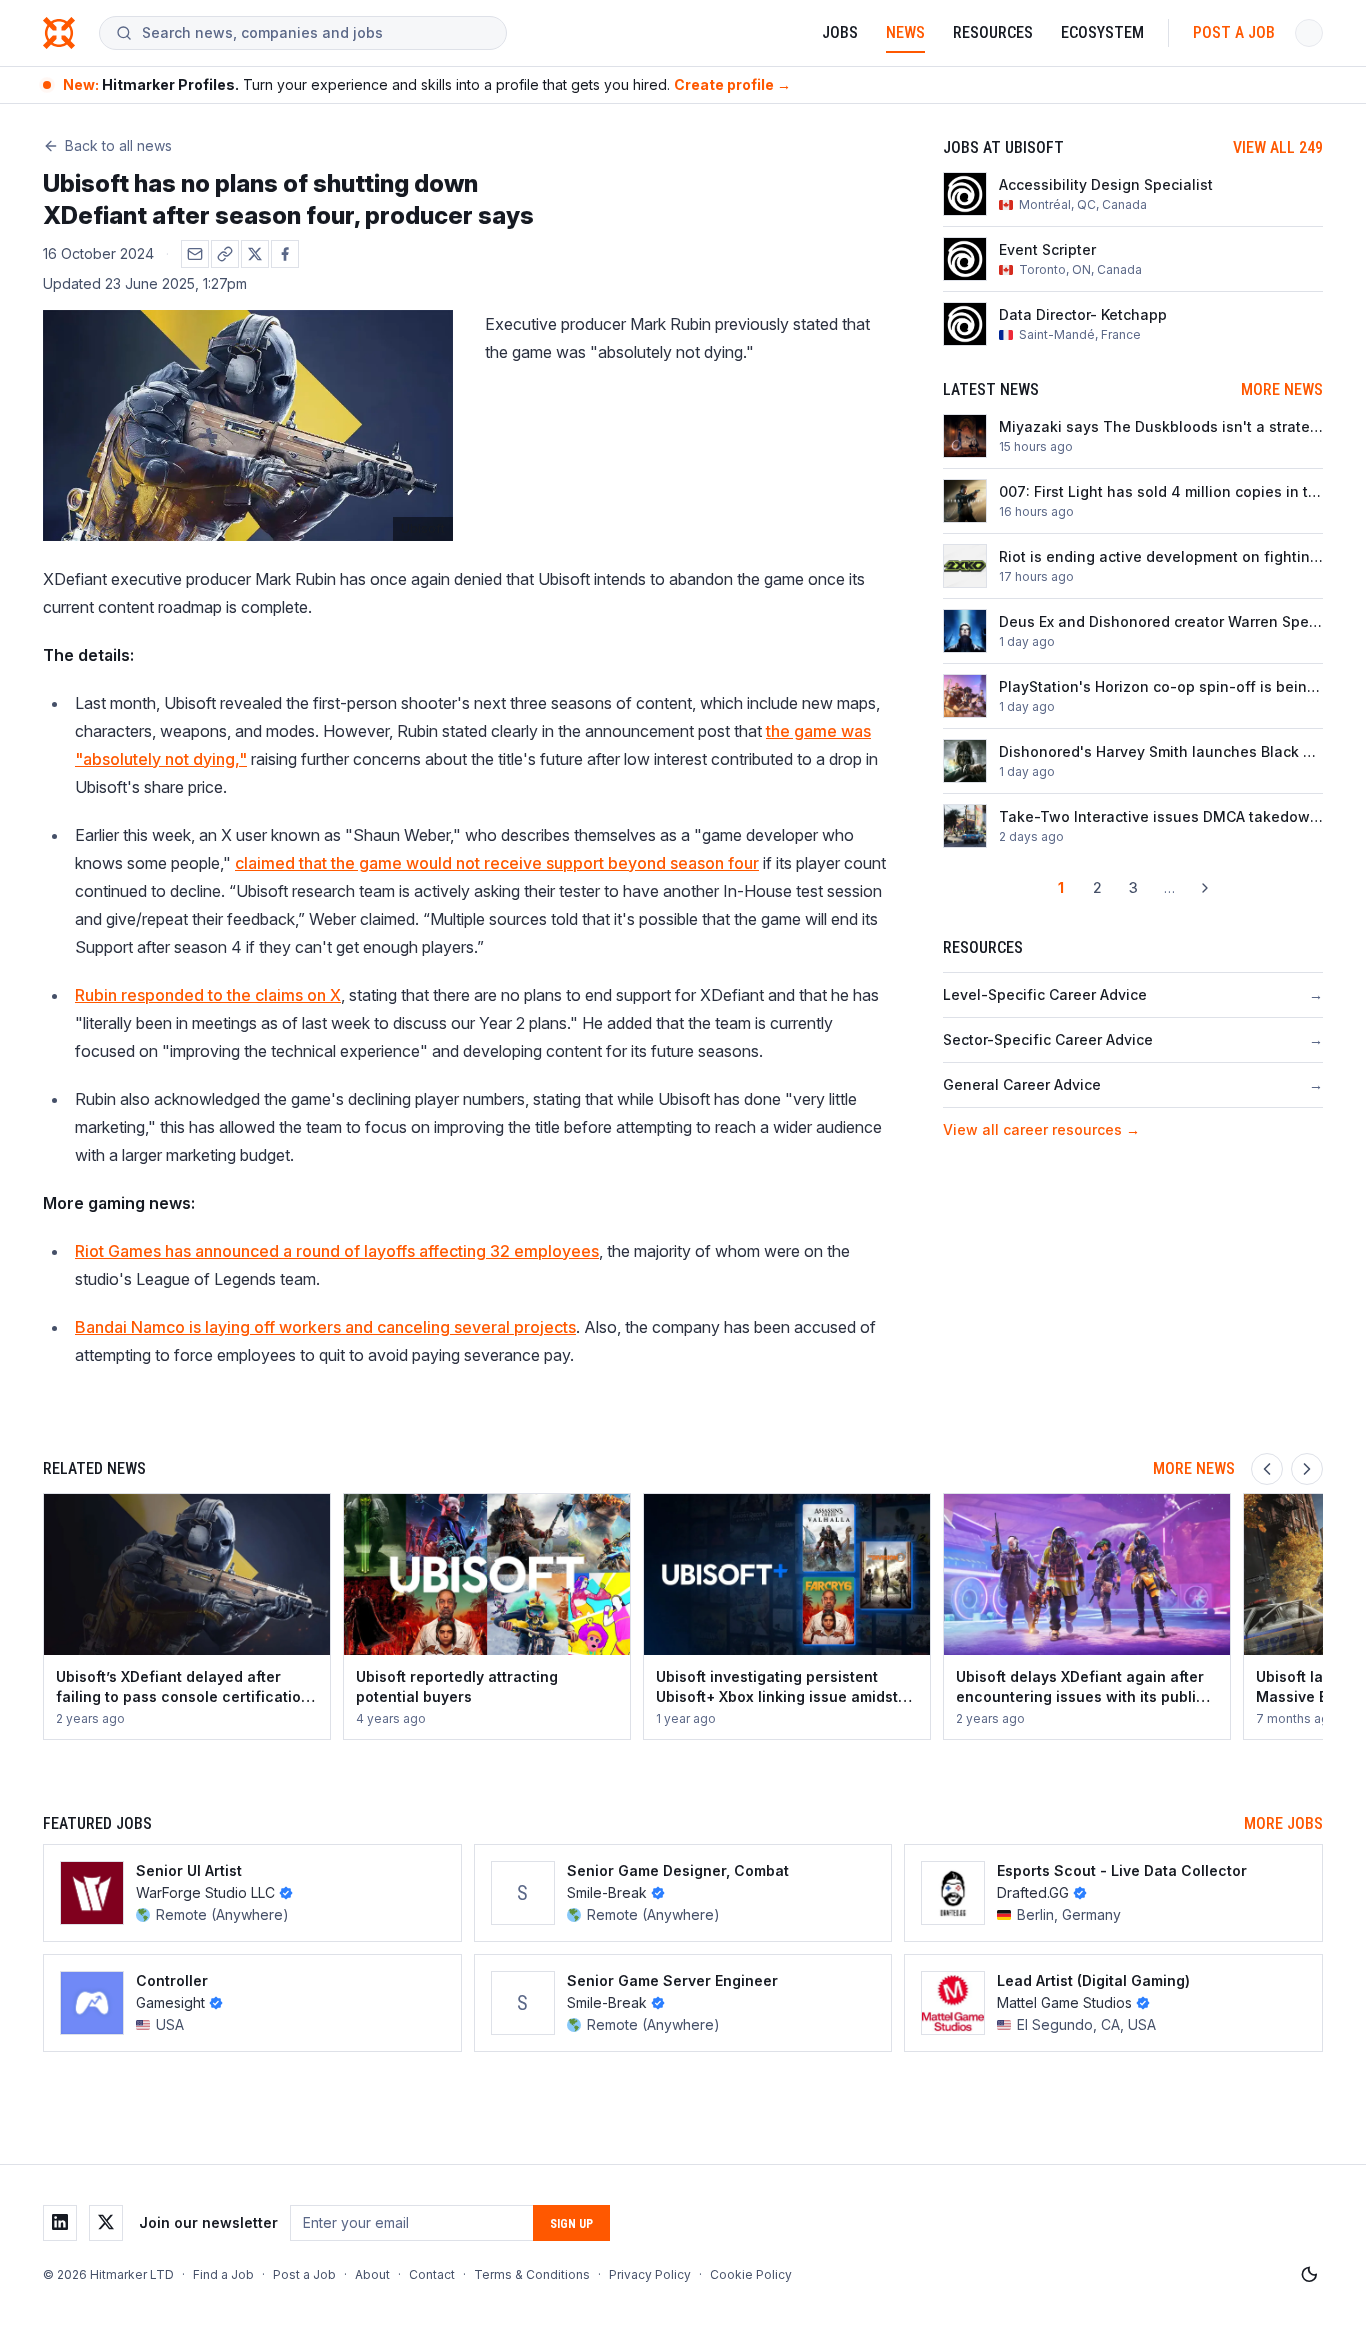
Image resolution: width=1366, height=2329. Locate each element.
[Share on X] (255, 254)
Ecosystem (1102, 32)
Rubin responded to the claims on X (208, 995)
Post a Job (1234, 32)
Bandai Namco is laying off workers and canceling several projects (325, 1327)
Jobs (840, 32)
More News (1282, 389)
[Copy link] (225, 254)
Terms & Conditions (532, 2274)
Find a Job (223, 2274)
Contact (432, 2274)
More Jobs (1283, 1823)
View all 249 (1278, 147)
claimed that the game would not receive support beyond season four (497, 863)
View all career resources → (1041, 1129)
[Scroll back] (1267, 1469)
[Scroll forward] (1307, 1469)
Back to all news (118, 145)
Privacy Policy (650, 2274)
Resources (993, 32)
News (905, 32)
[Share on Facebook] (285, 254)
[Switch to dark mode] (1309, 2275)
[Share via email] (195, 254)
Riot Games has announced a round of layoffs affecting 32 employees (337, 1251)
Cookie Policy (751, 2274)
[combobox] (316, 33)
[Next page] (1205, 888)
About (372, 2274)
